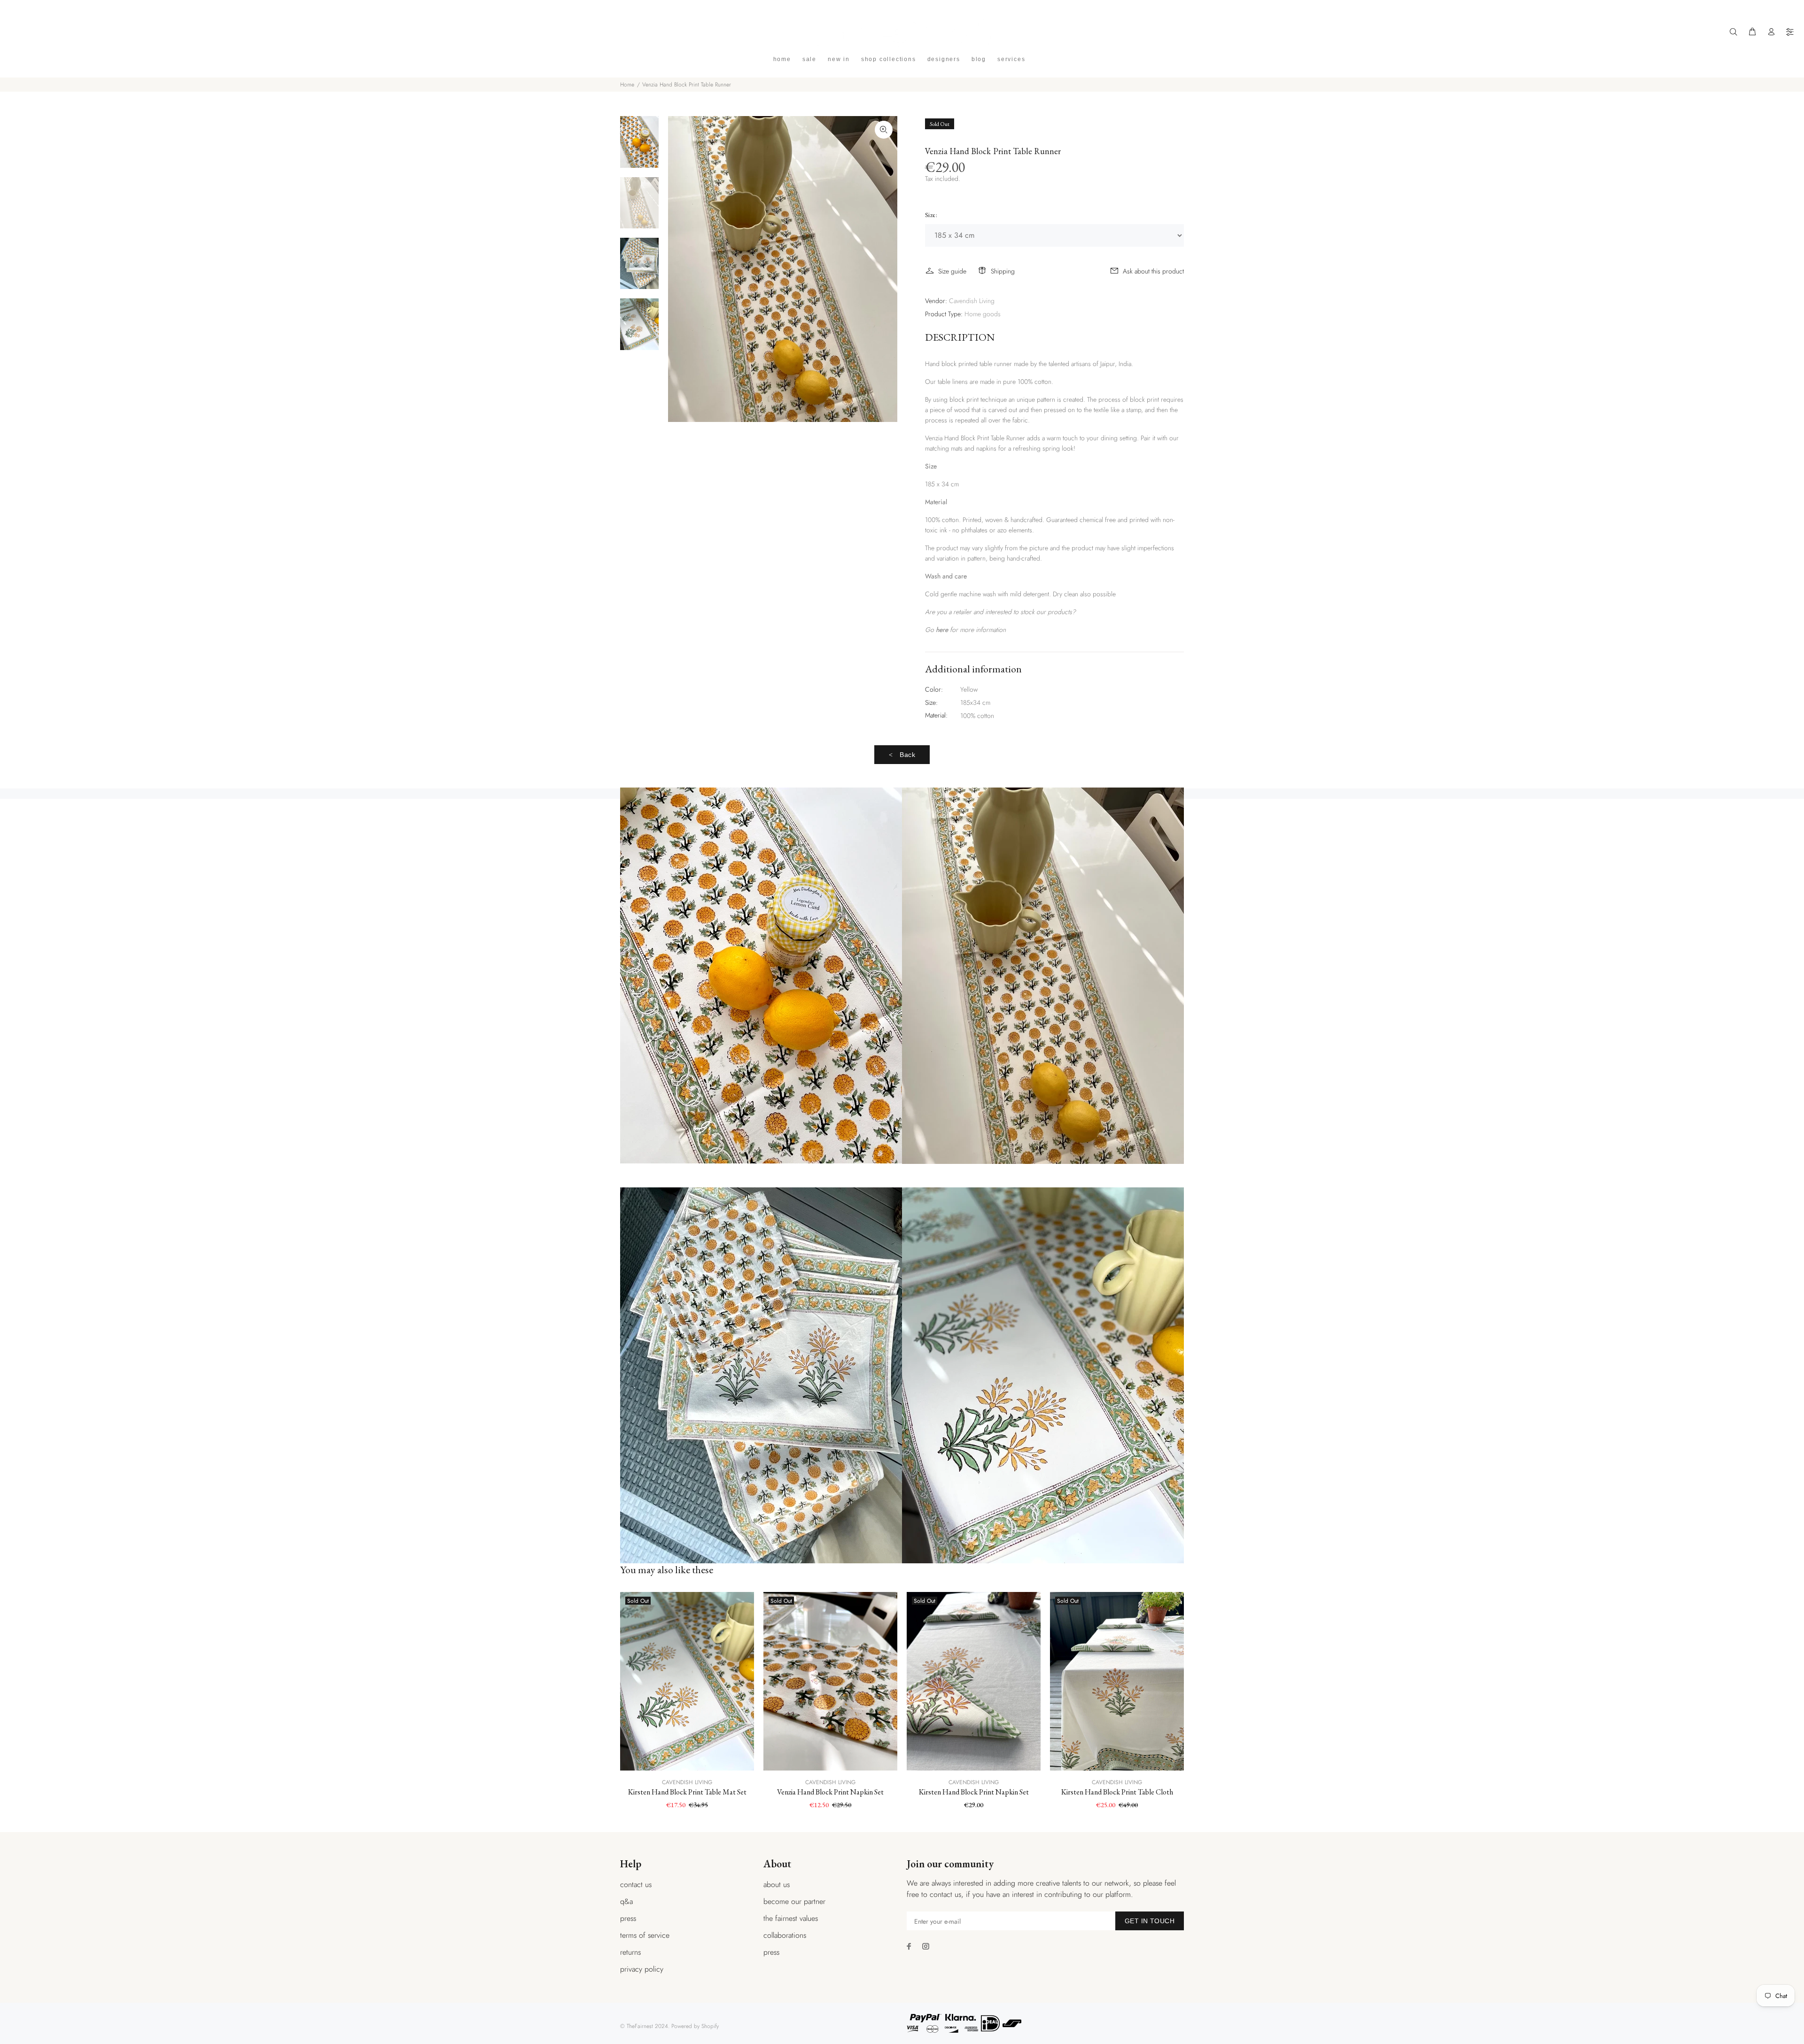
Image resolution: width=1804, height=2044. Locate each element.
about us (777, 1884)
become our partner (794, 1901)
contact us (636, 1884)
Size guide (952, 271)
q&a (626, 1901)
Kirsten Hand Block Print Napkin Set (974, 1792)
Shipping (1003, 271)
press (628, 1918)
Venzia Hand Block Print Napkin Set (830, 1792)
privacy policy (642, 1969)
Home (627, 85)
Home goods (983, 314)
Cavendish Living (972, 301)
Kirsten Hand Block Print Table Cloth (1117, 1792)
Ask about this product (1153, 271)
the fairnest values (791, 1918)
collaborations (785, 1935)
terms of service (645, 1935)
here (942, 630)
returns (630, 1952)
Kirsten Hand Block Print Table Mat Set (687, 1792)
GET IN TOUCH (1150, 1921)
